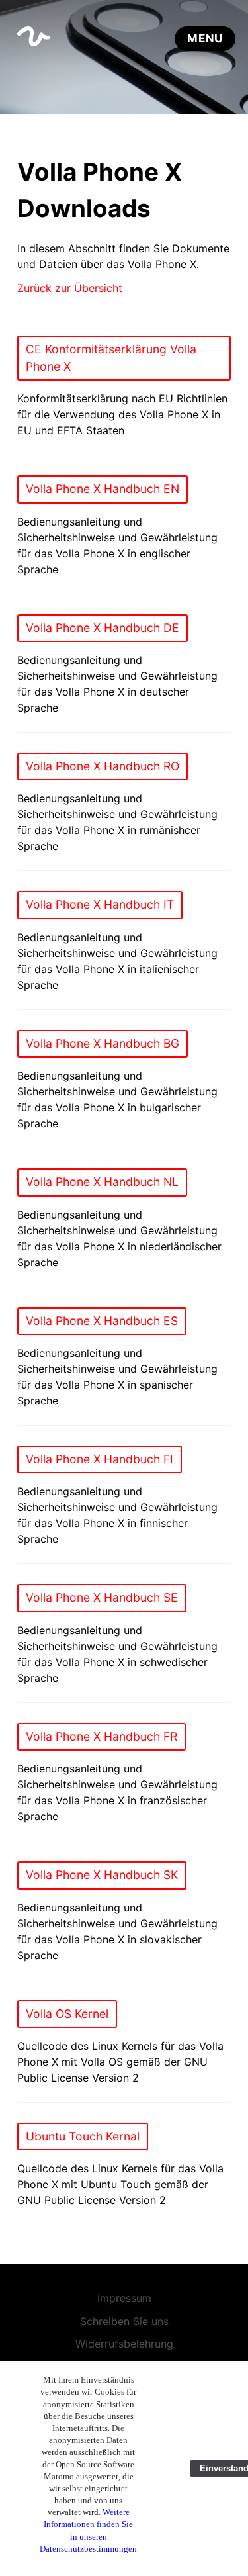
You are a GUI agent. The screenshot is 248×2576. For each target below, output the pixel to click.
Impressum (124, 2298)
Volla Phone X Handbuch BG (103, 1043)
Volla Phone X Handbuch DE (103, 628)
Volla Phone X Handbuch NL (102, 1182)
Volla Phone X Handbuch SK (102, 1875)
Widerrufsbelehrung (124, 2344)
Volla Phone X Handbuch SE (102, 1597)
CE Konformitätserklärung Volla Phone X (111, 358)
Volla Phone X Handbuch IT (100, 904)
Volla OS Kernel (67, 2014)
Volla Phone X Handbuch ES (102, 1321)
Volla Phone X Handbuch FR (102, 1736)
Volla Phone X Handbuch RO (103, 766)
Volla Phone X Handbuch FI (100, 1459)
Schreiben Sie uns (124, 2321)
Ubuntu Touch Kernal (83, 2136)
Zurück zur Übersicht (70, 288)
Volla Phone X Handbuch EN (103, 489)
